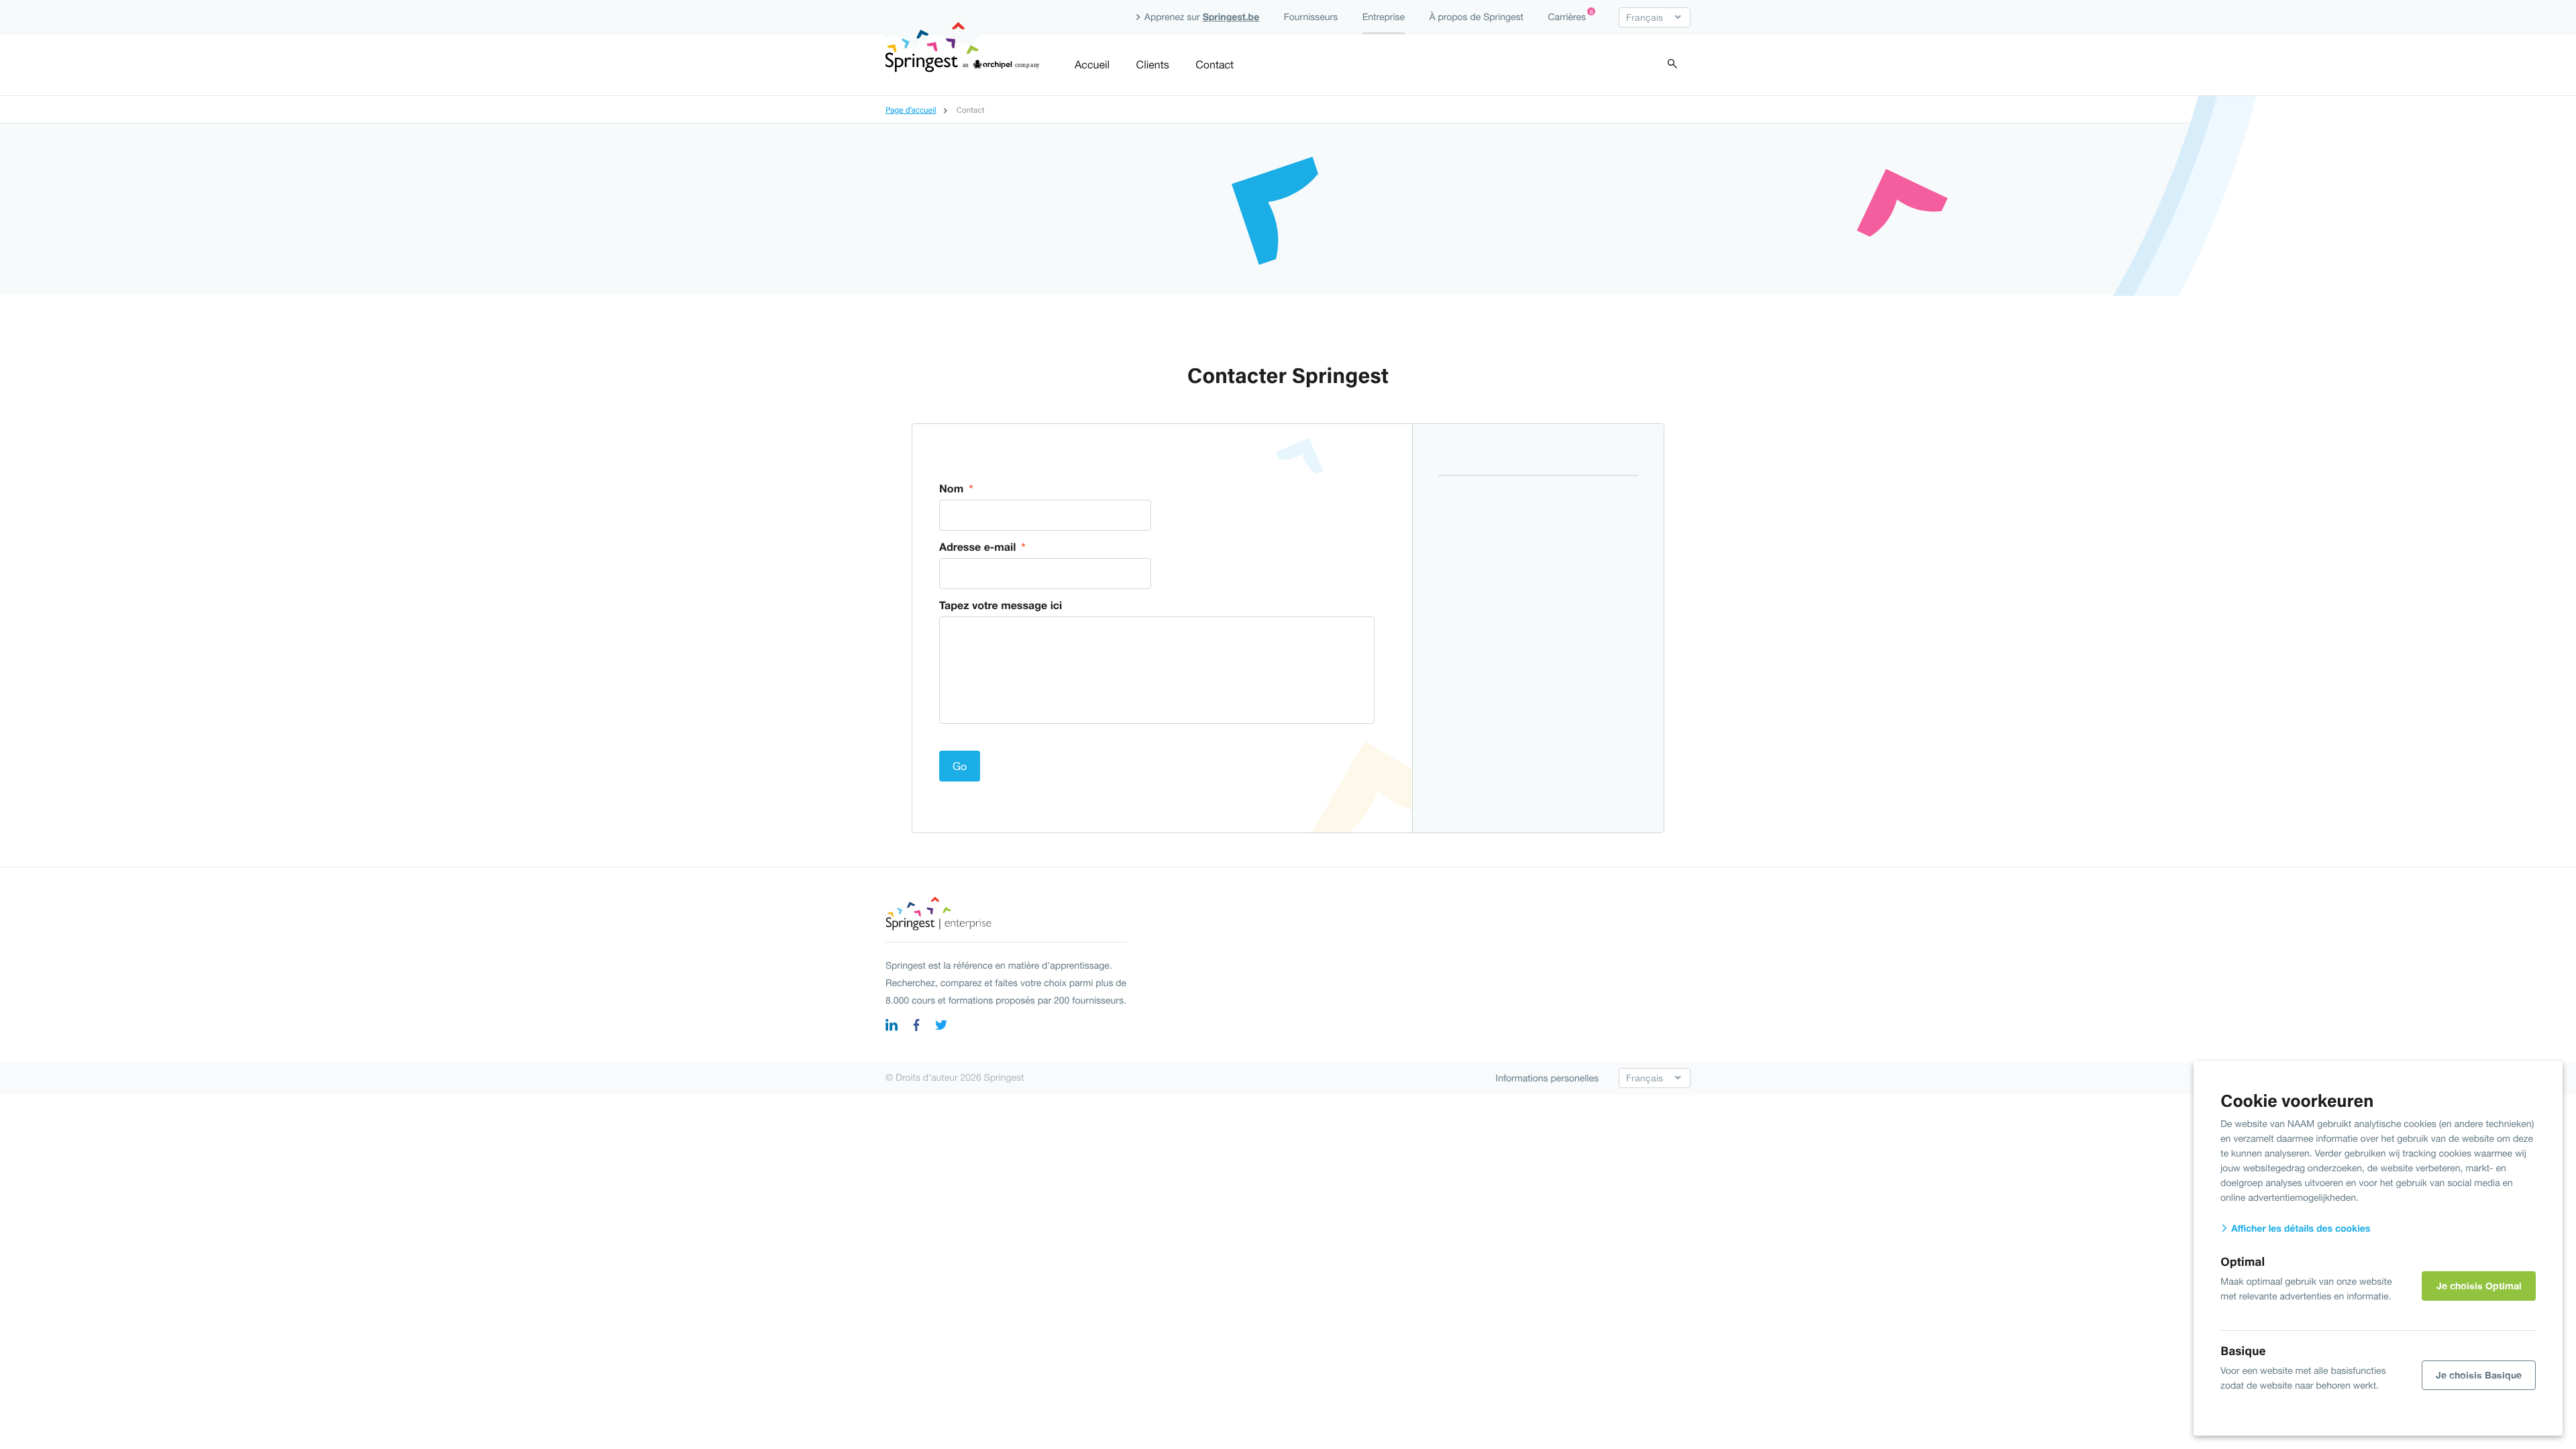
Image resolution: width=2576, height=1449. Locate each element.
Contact (1215, 65)
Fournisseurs (1311, 17)
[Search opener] (1672, 65)
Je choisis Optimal (2479, 1286)
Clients (1153, 65)
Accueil (1092, 65)
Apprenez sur (1200, 17)
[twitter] (941, 1027)
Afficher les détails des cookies (2299, 1229)
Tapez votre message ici (1001, 605)
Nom (956, 489)
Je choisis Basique (2479, 1375)
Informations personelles (1548, 1078)
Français (1645, 17)
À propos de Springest (1476, 17)
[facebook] (916, 1027)
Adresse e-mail (982, 547)
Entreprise (1384, 17)
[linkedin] (892, 1027)
